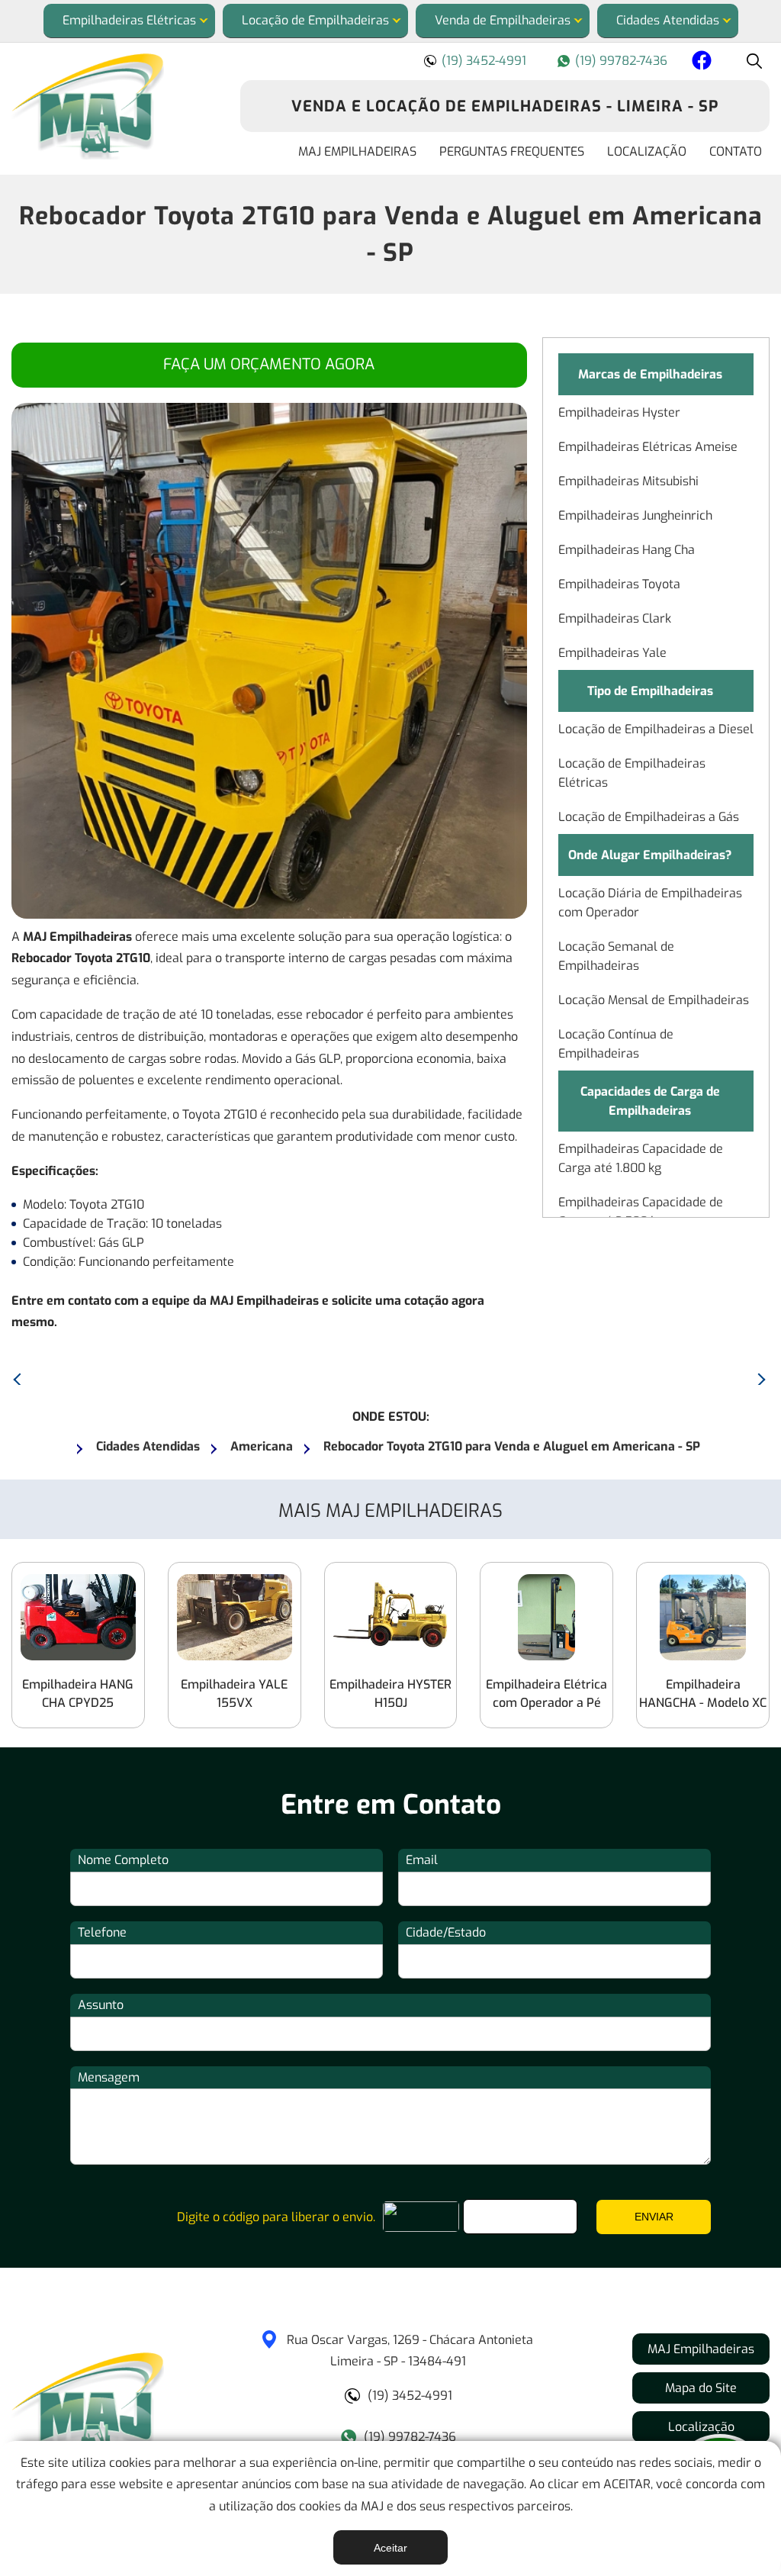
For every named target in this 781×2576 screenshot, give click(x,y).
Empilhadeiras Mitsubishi (628, 481)
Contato (736, 151)
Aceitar (390, 2548)
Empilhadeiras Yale (612, 653)
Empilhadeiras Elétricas (129, 20)
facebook (699, 63)
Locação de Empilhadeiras (315, 20)
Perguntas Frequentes (512, 151)
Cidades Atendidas (668, 20)
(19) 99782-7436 (621, 61)
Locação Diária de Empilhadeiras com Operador (650, 903)
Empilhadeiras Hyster (619, 412)
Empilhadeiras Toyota (619, 584)
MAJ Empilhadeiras (357, 151)
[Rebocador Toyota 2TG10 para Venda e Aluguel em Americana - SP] (114, 106)
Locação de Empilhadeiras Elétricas (632, 773)
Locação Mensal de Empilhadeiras (654, 1000)
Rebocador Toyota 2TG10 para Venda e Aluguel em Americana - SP (391, 234)
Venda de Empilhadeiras (503, 20)
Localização (647, 151)
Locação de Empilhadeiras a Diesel (656, 729)
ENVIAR (654, 2217)
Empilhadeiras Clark (615, 618)
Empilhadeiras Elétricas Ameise (648, 447)
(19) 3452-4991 (484, 61)
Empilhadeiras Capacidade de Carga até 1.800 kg (641, 1158)
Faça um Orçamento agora (269, 364)
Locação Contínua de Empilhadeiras (616, 1044)
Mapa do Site (701, 2388)
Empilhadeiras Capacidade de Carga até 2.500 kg (641, 1212)
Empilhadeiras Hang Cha (627, 550)
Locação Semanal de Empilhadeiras (616, 956)
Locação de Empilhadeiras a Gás (649, 817)
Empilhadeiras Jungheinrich (635, 515)
